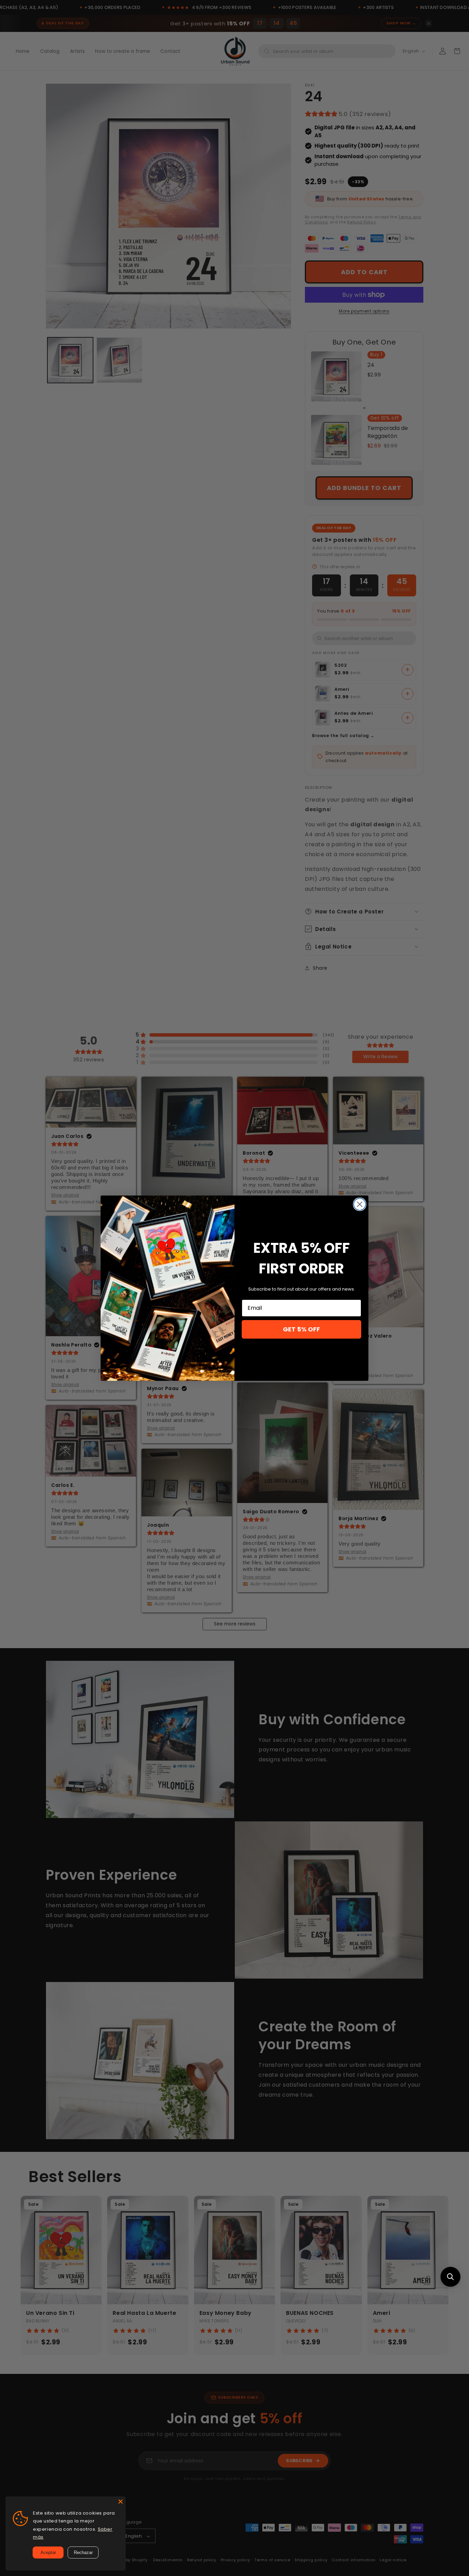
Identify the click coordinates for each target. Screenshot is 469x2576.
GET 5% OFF (301, 1329)
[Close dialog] (360, 1204)
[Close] (121, 2502)
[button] (450, 2277)
